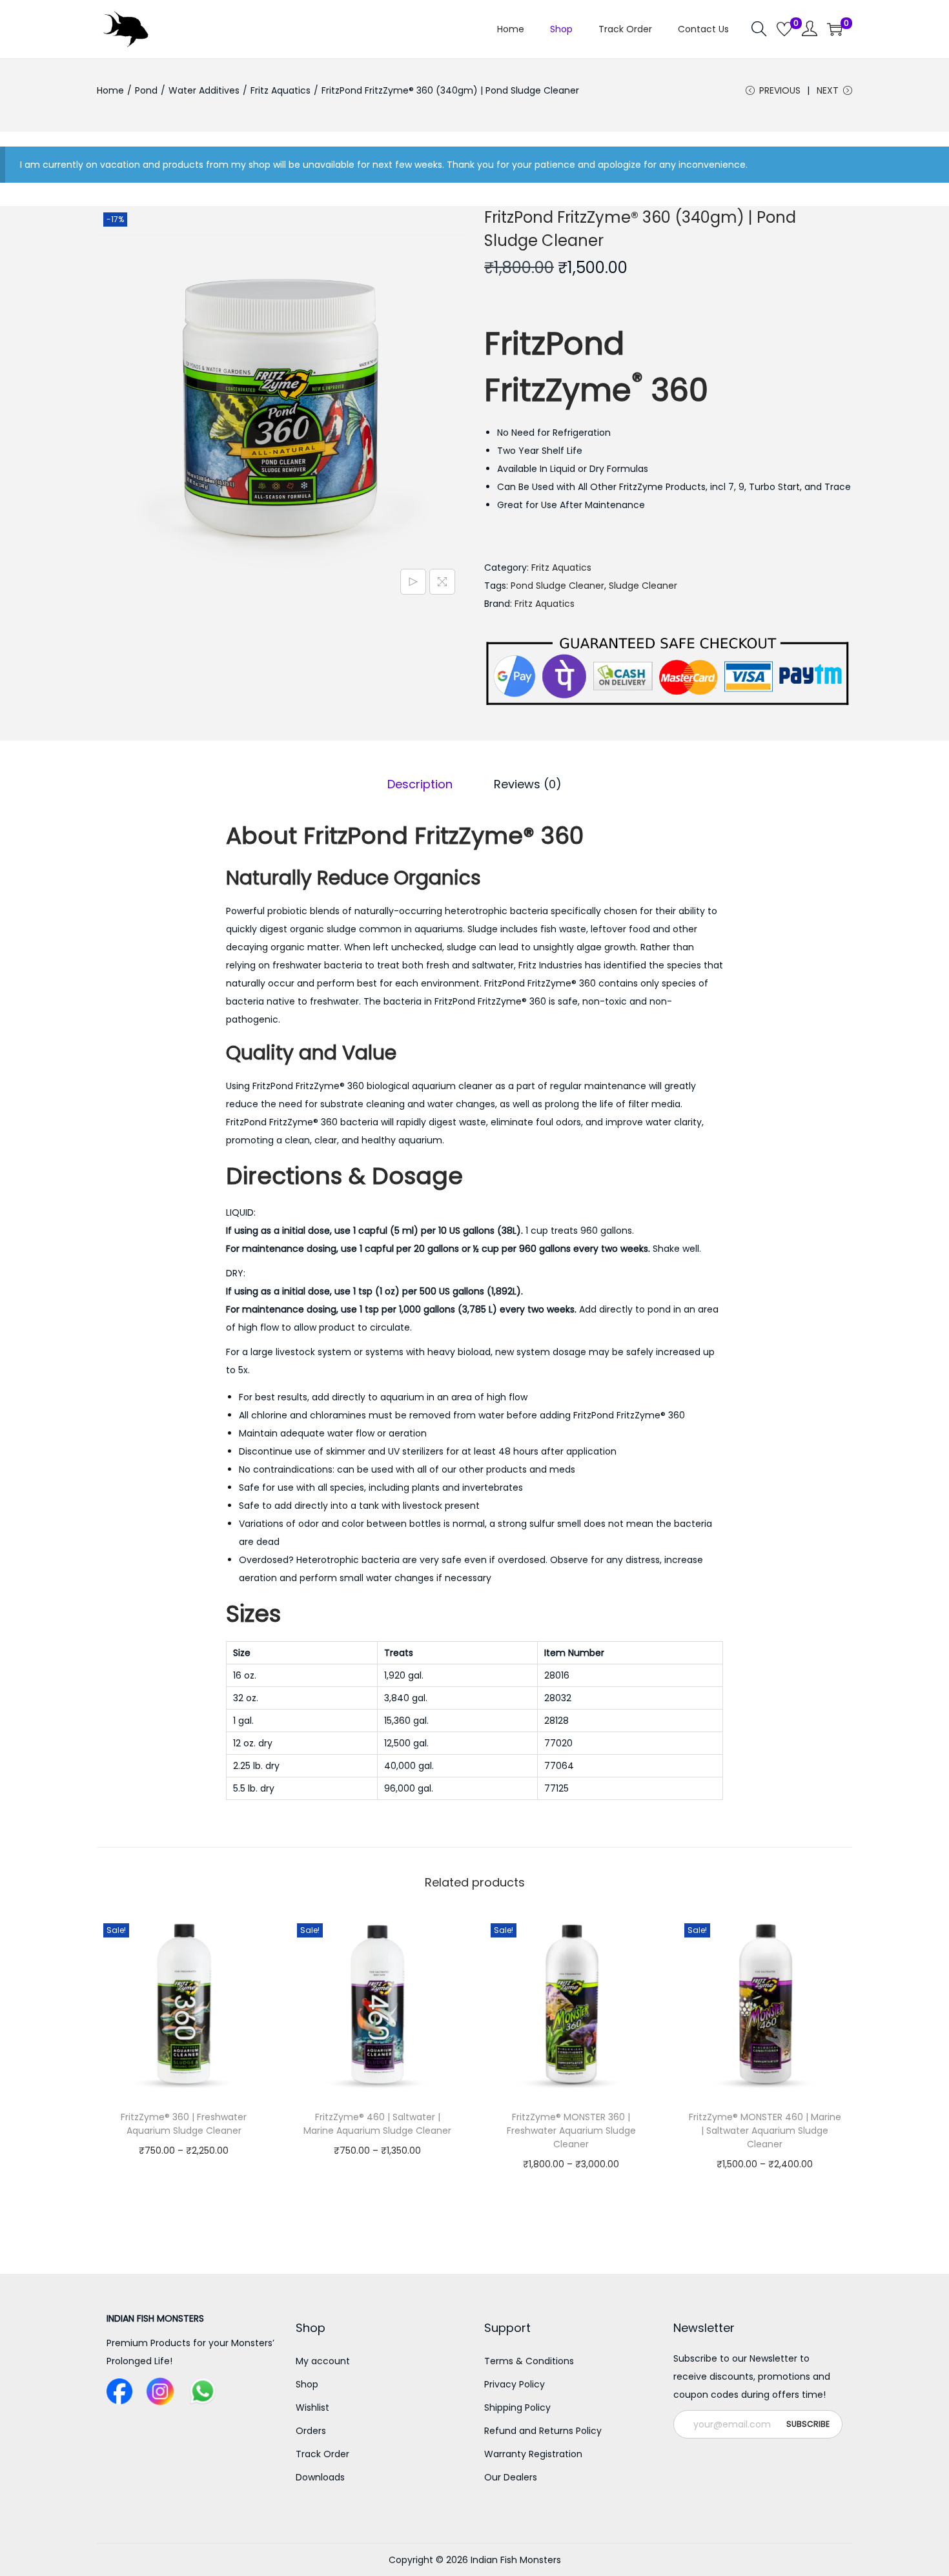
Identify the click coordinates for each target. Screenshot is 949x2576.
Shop (307, 2384)
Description (420, 784)
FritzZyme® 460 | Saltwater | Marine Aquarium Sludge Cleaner (377, 2124)
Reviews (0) (528, 784)
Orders (311, 2431)
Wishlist (312, 2407)
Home (110, 90)
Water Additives (204, 90)
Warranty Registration (533, 2454)
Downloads (320, 2477)
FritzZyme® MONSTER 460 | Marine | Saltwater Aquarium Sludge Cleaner (765, 2131)
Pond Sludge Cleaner (557, 586)
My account (323, 2361)
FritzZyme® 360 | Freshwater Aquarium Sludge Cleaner (184, 2124)
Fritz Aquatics (281, 90)
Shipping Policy (517, 2407)
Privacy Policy (515, 2384)
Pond (146, 90)
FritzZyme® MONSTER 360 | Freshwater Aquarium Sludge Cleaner (571, 2131)
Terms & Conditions (529, 2361)
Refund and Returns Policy (543, 2431)
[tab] (420, 784)
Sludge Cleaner (643, 586)
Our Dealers (511, 2477)
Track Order (322, 2454)
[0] (784, 29)
